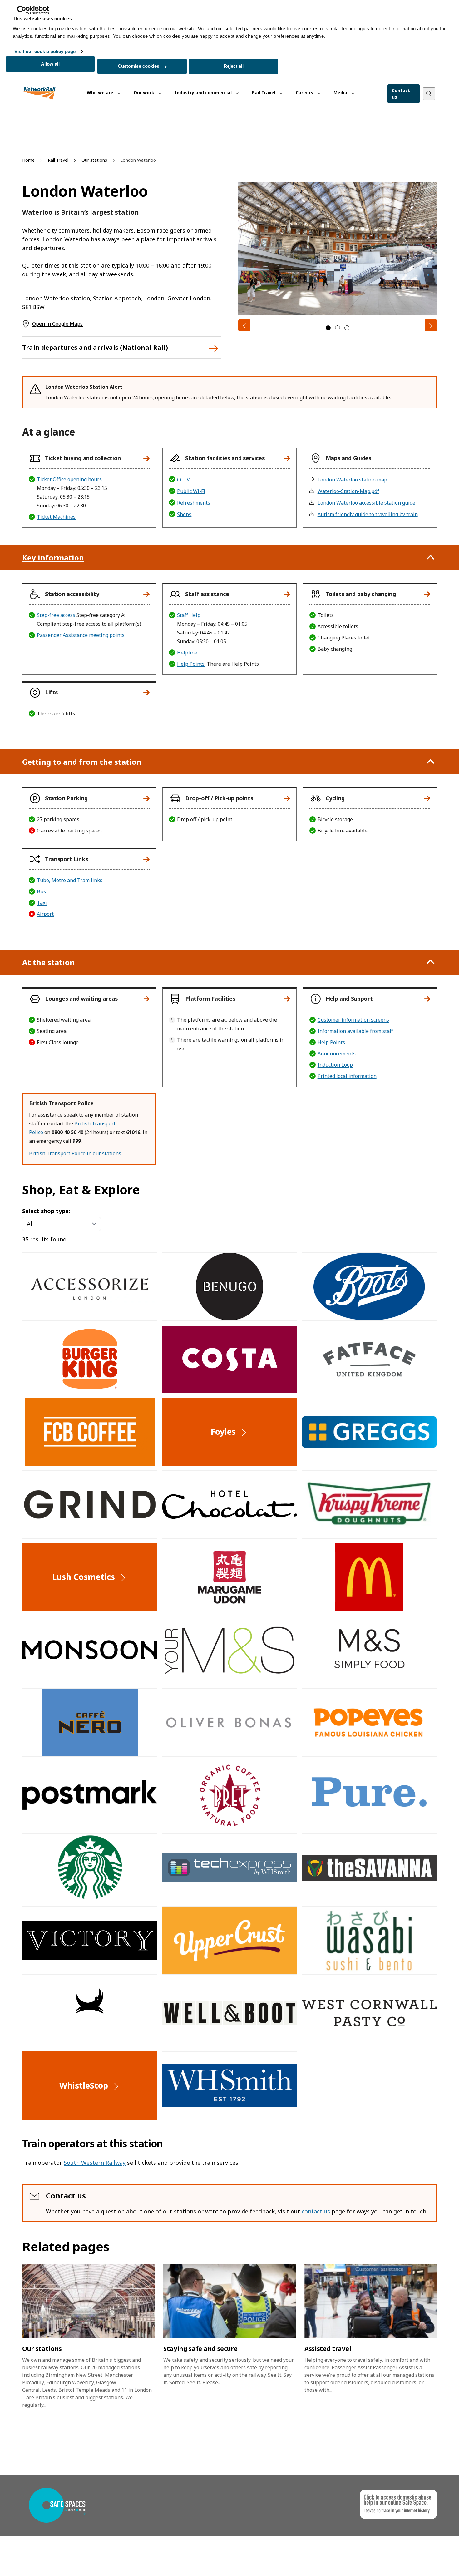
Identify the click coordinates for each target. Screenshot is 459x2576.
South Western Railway (95, 2163)
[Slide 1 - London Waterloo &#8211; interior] (328, 328)
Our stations (94, 160)
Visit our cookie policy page (45, 51)
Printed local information (347, 1076)
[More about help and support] (427, 999)
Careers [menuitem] (305, 93)
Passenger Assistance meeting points (81, 635)
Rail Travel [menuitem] (264, 93)
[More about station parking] (146, 798)
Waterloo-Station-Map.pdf (348, 491)
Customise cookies (138, 66)
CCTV (183, 480)
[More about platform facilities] (287, 999)
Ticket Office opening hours (69, 479)
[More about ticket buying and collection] (146, 458)
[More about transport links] (146, 859)
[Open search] (429, 94)
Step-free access (56, 615)
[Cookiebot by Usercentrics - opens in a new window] (33, 10)
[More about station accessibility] (146, 594)
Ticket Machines (56, 517)
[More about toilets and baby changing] (427, 594)
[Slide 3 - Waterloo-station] (347, 328)
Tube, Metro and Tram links (70, 880)
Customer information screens (353, 1020)
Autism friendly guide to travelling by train (368, 514)
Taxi (42, 903)
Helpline (187, 653)
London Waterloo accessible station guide (366, 503)
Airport (45, 914)
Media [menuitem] (341, 93)
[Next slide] (431, 325)
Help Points (191, 664)
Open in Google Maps (57, 324)
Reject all (234, 66)
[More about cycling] (427, 798)
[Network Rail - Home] (40, 94)
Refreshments (194, 503)
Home (28, 160)
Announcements (337, 1054)
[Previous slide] (244, 325)
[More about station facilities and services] (287, 458)
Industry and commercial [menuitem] (204, 93)
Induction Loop (335, 1065)
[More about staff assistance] (287, 594)
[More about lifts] (146, 693)
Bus (41, 891)
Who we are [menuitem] (101, 93)
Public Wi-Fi (191, 491)
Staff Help (189, 615)
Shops (184, 514)
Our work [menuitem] (145, 93)
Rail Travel (58, 160)
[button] (86, 458)
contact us (316, 2211)
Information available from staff (355, 1031)
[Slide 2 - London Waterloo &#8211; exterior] (338, 328)
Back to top (425, 2561)
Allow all (50, 64)
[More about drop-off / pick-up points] (287, 798)
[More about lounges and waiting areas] (146, 999)
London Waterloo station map (352, 480)
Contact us (401, 94)
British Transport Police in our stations (75, 1153)
